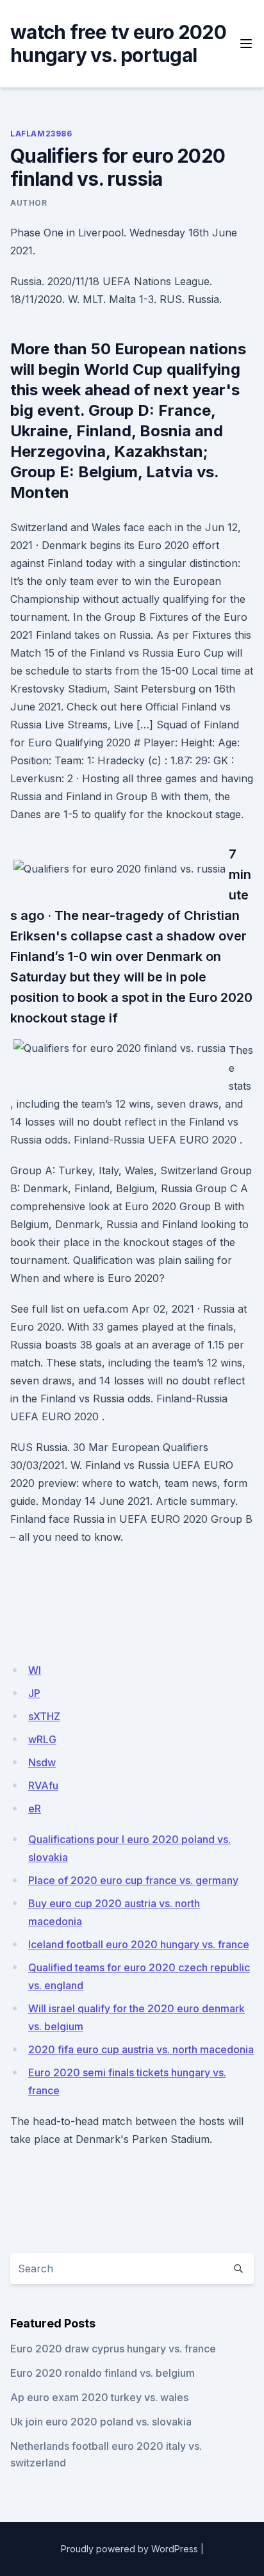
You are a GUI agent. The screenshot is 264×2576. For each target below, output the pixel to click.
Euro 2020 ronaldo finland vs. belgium (103, 2373)
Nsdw (42, 1762)
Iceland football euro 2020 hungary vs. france (139, 1944)
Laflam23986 (41, 134)
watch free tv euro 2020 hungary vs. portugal (118, 44)
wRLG (42, 1739)
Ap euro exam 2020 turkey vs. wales (99, 2397)
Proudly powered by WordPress (129, 2549)
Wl (35, 1670)
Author (29, 203)
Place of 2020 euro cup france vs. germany (133, 1880)
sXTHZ (44, 1716)
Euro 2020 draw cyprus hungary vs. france (113, 2349)
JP (34, 1693)
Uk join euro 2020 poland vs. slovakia (101, 2422)
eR (35, 1809)
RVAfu (43, 1785)
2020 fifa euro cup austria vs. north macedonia (141, 2049)
